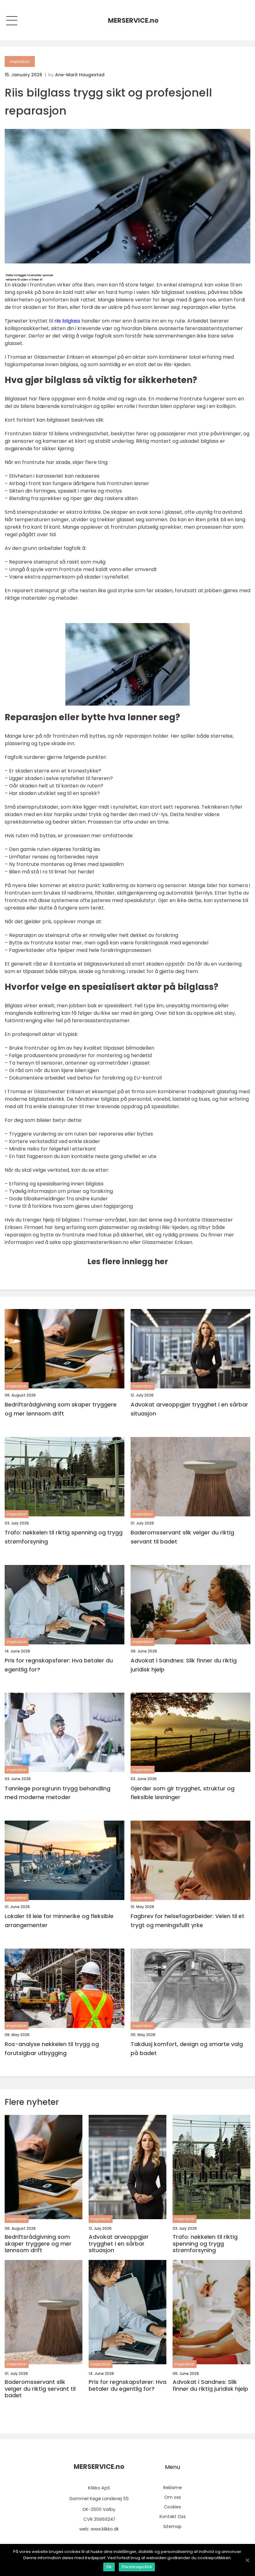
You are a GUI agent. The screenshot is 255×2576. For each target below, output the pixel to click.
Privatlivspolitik (137, 2567)
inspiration (20, 61)
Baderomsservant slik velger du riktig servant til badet (182, 1537)
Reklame (173, 2488)
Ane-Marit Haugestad (80, 75)
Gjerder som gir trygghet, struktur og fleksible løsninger (183, 1793)
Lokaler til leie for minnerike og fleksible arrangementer (59, 1921)
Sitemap (172, 2526)
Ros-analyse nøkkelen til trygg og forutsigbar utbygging (52, 2049)
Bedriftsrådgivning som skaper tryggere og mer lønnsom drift (61, 1409)
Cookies (172, 2507)
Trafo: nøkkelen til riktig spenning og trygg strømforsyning (64, 1537)
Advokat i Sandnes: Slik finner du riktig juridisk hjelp (184, 1665)
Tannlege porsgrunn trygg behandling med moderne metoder (58, 1793)
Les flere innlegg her (128, 1262)
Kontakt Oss (173, 2517)
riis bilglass (67, 321)
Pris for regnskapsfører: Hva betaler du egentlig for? (59, 1665)
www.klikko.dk (105, 2529)
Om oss (173, 2497)
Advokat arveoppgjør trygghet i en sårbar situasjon (189, 1409)
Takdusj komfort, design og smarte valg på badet (187, 2049)
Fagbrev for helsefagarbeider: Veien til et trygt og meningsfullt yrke (188, 1921)
